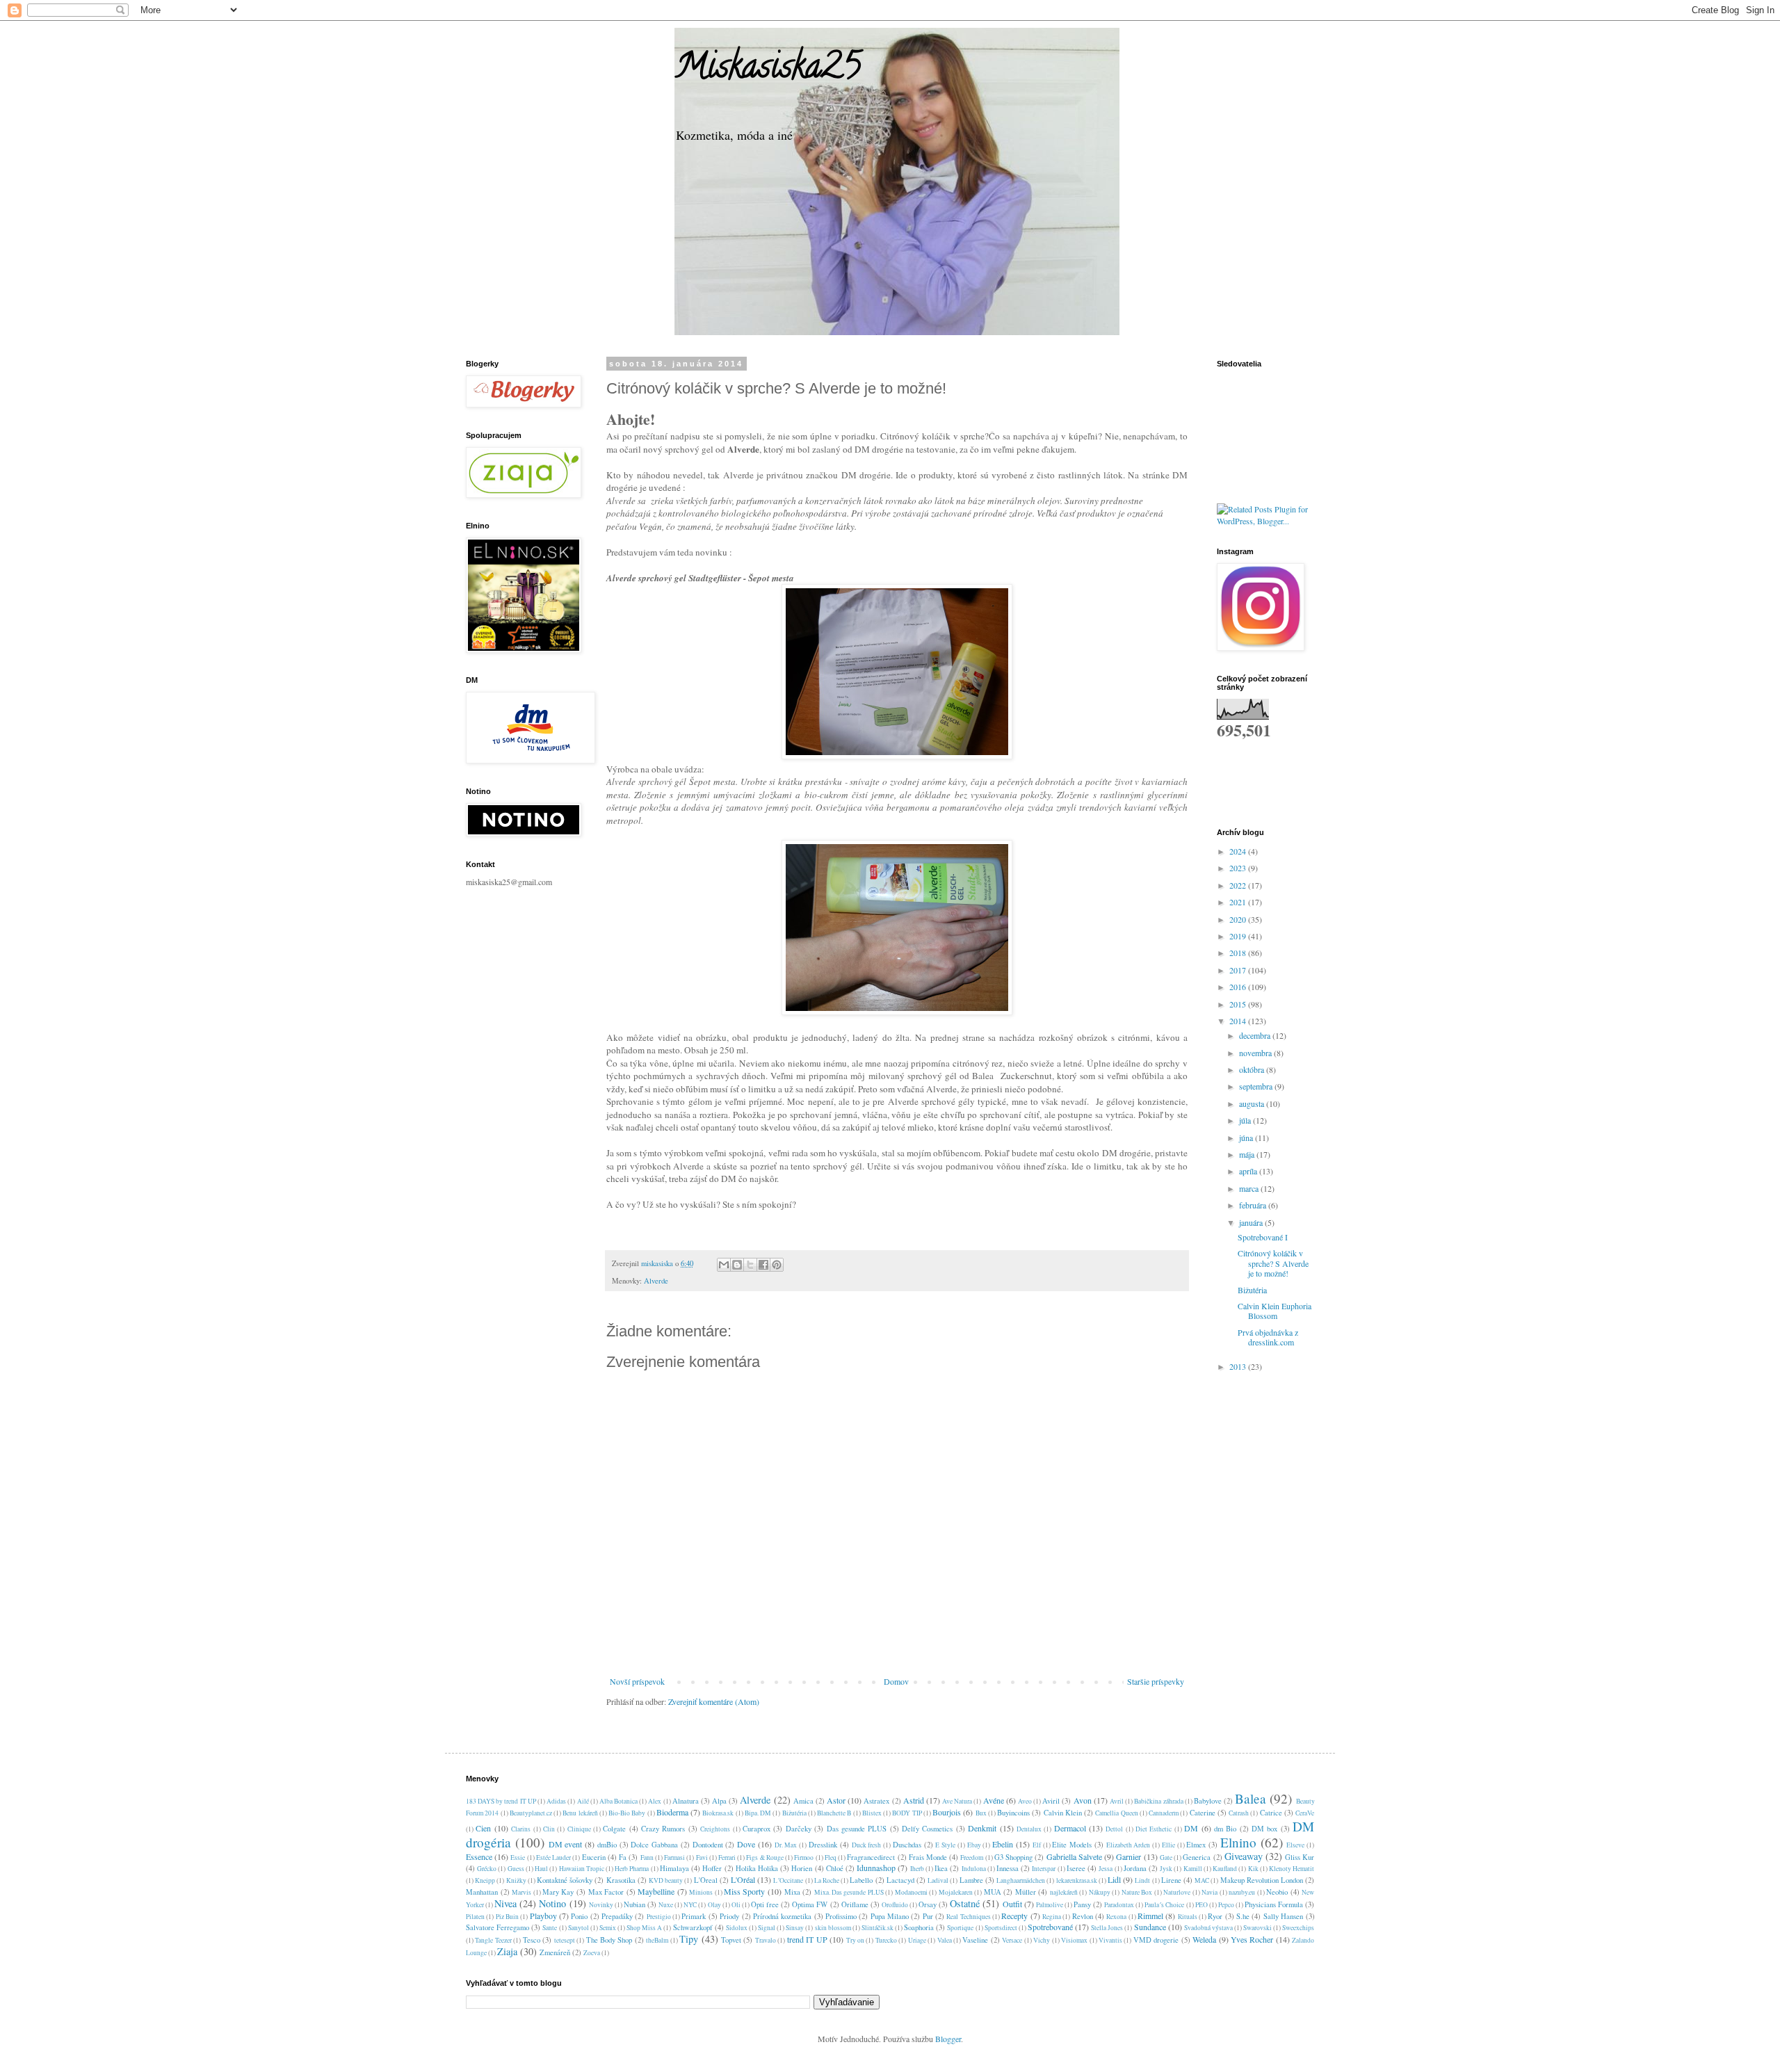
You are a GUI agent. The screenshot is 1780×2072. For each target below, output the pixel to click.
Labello (861, 1880)
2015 (1239, 1004)
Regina (1052, 1917)
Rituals (1188, 1917)
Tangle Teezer (493, 1940)
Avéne (994, 1800)
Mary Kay (558, 1892)
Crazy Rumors (663, 1829)
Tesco (532, 1940)
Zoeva (592, 1953)
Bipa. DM (758, 1813)
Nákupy (1100, 1892)
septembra (1257, 1086)
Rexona (1116, 1917)
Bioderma (672, 1812)
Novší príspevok (637, 1681)
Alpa (719, 1801)
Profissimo (841, 1916)
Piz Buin (507, 1917)
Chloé (835, 1868)
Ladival (938, 1880)
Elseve (1295, 1845)
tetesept (565, 1940)
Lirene (1171, 1880)
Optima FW (810, 1904)
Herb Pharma (632, 1869)
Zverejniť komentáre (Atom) (714, 1701)
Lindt (1142, 1880)
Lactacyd (900, 1880)
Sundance (1150, 1927)
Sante (550, 1928)
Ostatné (965, 1903)
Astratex (876, 1801)
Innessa (1008, 1868)
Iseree (1076, 1868)
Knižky (516, 1880)
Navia (1209, 1892)
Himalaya (674, 1868)
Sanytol (578, 1928)
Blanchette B (834, 1813)
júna (1247, 1138)
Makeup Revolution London (1262, 1880)
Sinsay (795, 1928)
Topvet (731, 1940)
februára (1254, 1205)
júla (1246, 1120)
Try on (855, 1940)
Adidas (556, 1801)
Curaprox (756, 1829)
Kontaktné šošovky (565, 1880)
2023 (1239, 868)
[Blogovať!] (737, 1265)
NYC (690, 1905)
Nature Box (1137, 1892)
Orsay (928, 1904)
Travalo (766, 1940)
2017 (1239, 970)
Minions (701, 1892)
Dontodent (708, 1845)
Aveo (1025, 1801)
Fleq (831, 1857)
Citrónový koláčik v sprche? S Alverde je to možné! (1273, 1263)
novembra (1256, 1053)
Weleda (1204, 1939)
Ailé (583, 1801)
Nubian (634, 1904)
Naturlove (1177, 1892)
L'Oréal (743, 1879)
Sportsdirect (1001, 1928)
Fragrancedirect (871, 1857)
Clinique (579, 1829)
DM (1191, 1828)
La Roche (827, 1880)
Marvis (521, 1892)
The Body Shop (609, 1940)
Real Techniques (968, 1917)
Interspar (1044, 1869)
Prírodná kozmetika (782, 1916)
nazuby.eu (1242, 1892)
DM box (1264, 1829)
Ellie (1168, 1845)
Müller (1026, 1892)
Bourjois (947, 1812)
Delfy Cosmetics (927, 1829)
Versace (1012, 1940)
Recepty (1014, 1916)
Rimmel (1150, 1916)
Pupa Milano (890, 1916)
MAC (1202, 1880)
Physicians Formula (1274, 1904)
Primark (694, 1916)
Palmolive (1050, 1905)
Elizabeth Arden (1128, 1845)
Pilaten (475, 1917)
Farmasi (674, 1857)
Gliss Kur (1300, 1857)
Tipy (689, 1939)
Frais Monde (928, 1857)
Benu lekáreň (580, 1813)
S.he (1243, 1916)
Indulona (974, 1869)
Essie (518, 1857)
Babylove (1208, 1801)
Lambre (971, 1880)
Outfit (1012, 1904)
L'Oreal (706, 1880)
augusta (1253, 1103)
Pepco (1226, 1905)
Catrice (1271, 1813)
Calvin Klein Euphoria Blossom (1275, 1311)
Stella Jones (1107, 1928)
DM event (566, 1844)
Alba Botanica (618, 1801)
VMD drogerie (1156, 1940)
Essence (479, 1856)
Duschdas (907, 1845)
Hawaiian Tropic (582, 1869)
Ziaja (507, 1951)
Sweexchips (1298, 1928)
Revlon (1083, 1916)
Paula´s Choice (1164, 1905)
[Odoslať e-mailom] (724, 1265)
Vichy (1042, 1940)
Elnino (1238, 1842)
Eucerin (594, 1857)
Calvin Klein (1063, 1813)
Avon (1083, 1800)
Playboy (543, 1916)
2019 (1239, 936)
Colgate (614, 1829)
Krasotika (621, 1880)
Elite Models (1072, 1845)
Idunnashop (876, 1868)
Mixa (792, 1892)
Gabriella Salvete (1074, 1856)
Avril (1117, 1801)
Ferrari (727, 1857)
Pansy (1082, 1904)
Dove (746, 1844)
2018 (1239, 953)
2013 (1239, 1366)
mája (1248, 1154)
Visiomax (1074, 1940)
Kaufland (1225, 1869)
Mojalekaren (956, 1892)
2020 (1239, 919)
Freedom (972, 1857)
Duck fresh (867, 1845)
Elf (1037, 1845)
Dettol (1114, 1829)
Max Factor (606, 1892)
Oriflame (855, 1904)
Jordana (1135, 1868)
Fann (647, 1857)
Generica (1197, 1857)
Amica (803, 1801)
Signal (767, 1928)
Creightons (715, 1829)
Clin (549, 1829)
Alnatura (686, 1801)
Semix (608, 1928)
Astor (836, 1800)
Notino (552, 1903)
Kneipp (485, 1880)
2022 (1239, 885)
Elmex (1196, 1845)
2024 (1239, 851)
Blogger (948, 2039)
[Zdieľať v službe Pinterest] (777, 1265)
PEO (1201, 1905)
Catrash (1239, 1813)
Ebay (974, 1845)
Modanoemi (911, 1892)
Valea (945, 1940)
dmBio (607, 1845)
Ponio (579, 1916)
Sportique (960, 1928)
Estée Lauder (553, 1857)
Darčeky (799, 1829)
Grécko (487, 1869)
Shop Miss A (644, 1928)
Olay (714, 1905)
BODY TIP (907, 1813)
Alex (655, 1801)
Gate (1166, 1857)
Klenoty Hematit (1292, 1869)
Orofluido (895, 1905)
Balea (1251, 1798)
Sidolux (737, 1928)
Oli (736, 1905)
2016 (1239, 987)
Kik (1253, 1869)
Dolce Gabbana (654, 1845)
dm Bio (1225, 1829)
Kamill (1193, 1869)
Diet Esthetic (1154, 1829)
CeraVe (1305, 1813)
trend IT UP (807, 1939)
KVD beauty (666, 1880)
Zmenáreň (555, 1952)
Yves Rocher (1252, 1939)
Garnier (1128, 1856)
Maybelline (656, 1891)
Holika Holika (757, 1868)
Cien (483, 1828)
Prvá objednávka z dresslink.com (1268, 1337)
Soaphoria (919, 1927)
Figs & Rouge (764, 1857)
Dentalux (1029, 1829)
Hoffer (712, 1868)
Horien (802, 1868)
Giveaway (1244, 1856)
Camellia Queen (1116, 1813)
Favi (702, 1857)
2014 (1239, 1021)
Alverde (656, 1281)
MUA (993, 1892)
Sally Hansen (1283, 1916)
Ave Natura (957, 1801)
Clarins (521, 1829)
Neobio (1277, 1892)
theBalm (657, 1940)
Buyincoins (1013, 1813)
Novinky (601, 1905)
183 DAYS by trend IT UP (501, 1801)
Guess (516, 1869)
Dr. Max (786, 1845)
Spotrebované (1050, 1927)
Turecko (886, 1940)
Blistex (872, 1813)
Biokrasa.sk (718, 1813)
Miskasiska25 (767, 70)
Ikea (941, 1868)
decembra (1256, 1035)
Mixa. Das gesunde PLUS (849, 1892)
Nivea (505, 1903)
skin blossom (833, 1928)
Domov (896, 1681)
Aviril (1051, 1801)
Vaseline (975, 1940)
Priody (729, 1916)
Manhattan (482, 1892)
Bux (981, 1813)
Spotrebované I (1263, 1237)
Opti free (765, 1904)
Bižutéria (1252, 1290)
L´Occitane (788, 1880)
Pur (928, 1916)
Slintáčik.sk (877, 1928)
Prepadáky (617, 1916)
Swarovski (1257, 1928)
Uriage (917, 1940)
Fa (623, 1857)
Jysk (1166, 1869)
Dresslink (823, 1845)
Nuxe (666, 1905)
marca (1250, 1188)
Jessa (1106, 1869)
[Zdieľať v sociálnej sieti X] (750, 1265)
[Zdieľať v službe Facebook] (763, 1265)
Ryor (1215, 1916)
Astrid (914, 1800)
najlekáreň (1064, 1892)
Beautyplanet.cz (531, 1813)
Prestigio (659, 1917)
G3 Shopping (1013, 1857)
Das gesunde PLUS (857, 1829)
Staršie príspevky (1156, 1681)
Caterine (1203, 1813)
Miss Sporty (745, 1891)
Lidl (1114, 1879)
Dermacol (1070, 1828)
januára (1252, 1222)
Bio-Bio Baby (627, 1813)
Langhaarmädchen (1021, 1880)
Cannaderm (1164, 1813)
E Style (945, 1845)
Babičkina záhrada (1158, 1801)
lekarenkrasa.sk (1077, 1880)
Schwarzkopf (693, 1927)
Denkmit (982, 1828)
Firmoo (804, 1857)
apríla (1249, 1171)
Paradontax (1119, 1905)
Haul (541, 1869)
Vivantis (1110, 1940)
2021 (1239, 902)
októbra (1253, 1069)
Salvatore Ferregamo (497, 1927)
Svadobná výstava (1208, 1928)
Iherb (917, 1869)
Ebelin (1003, 1844)
